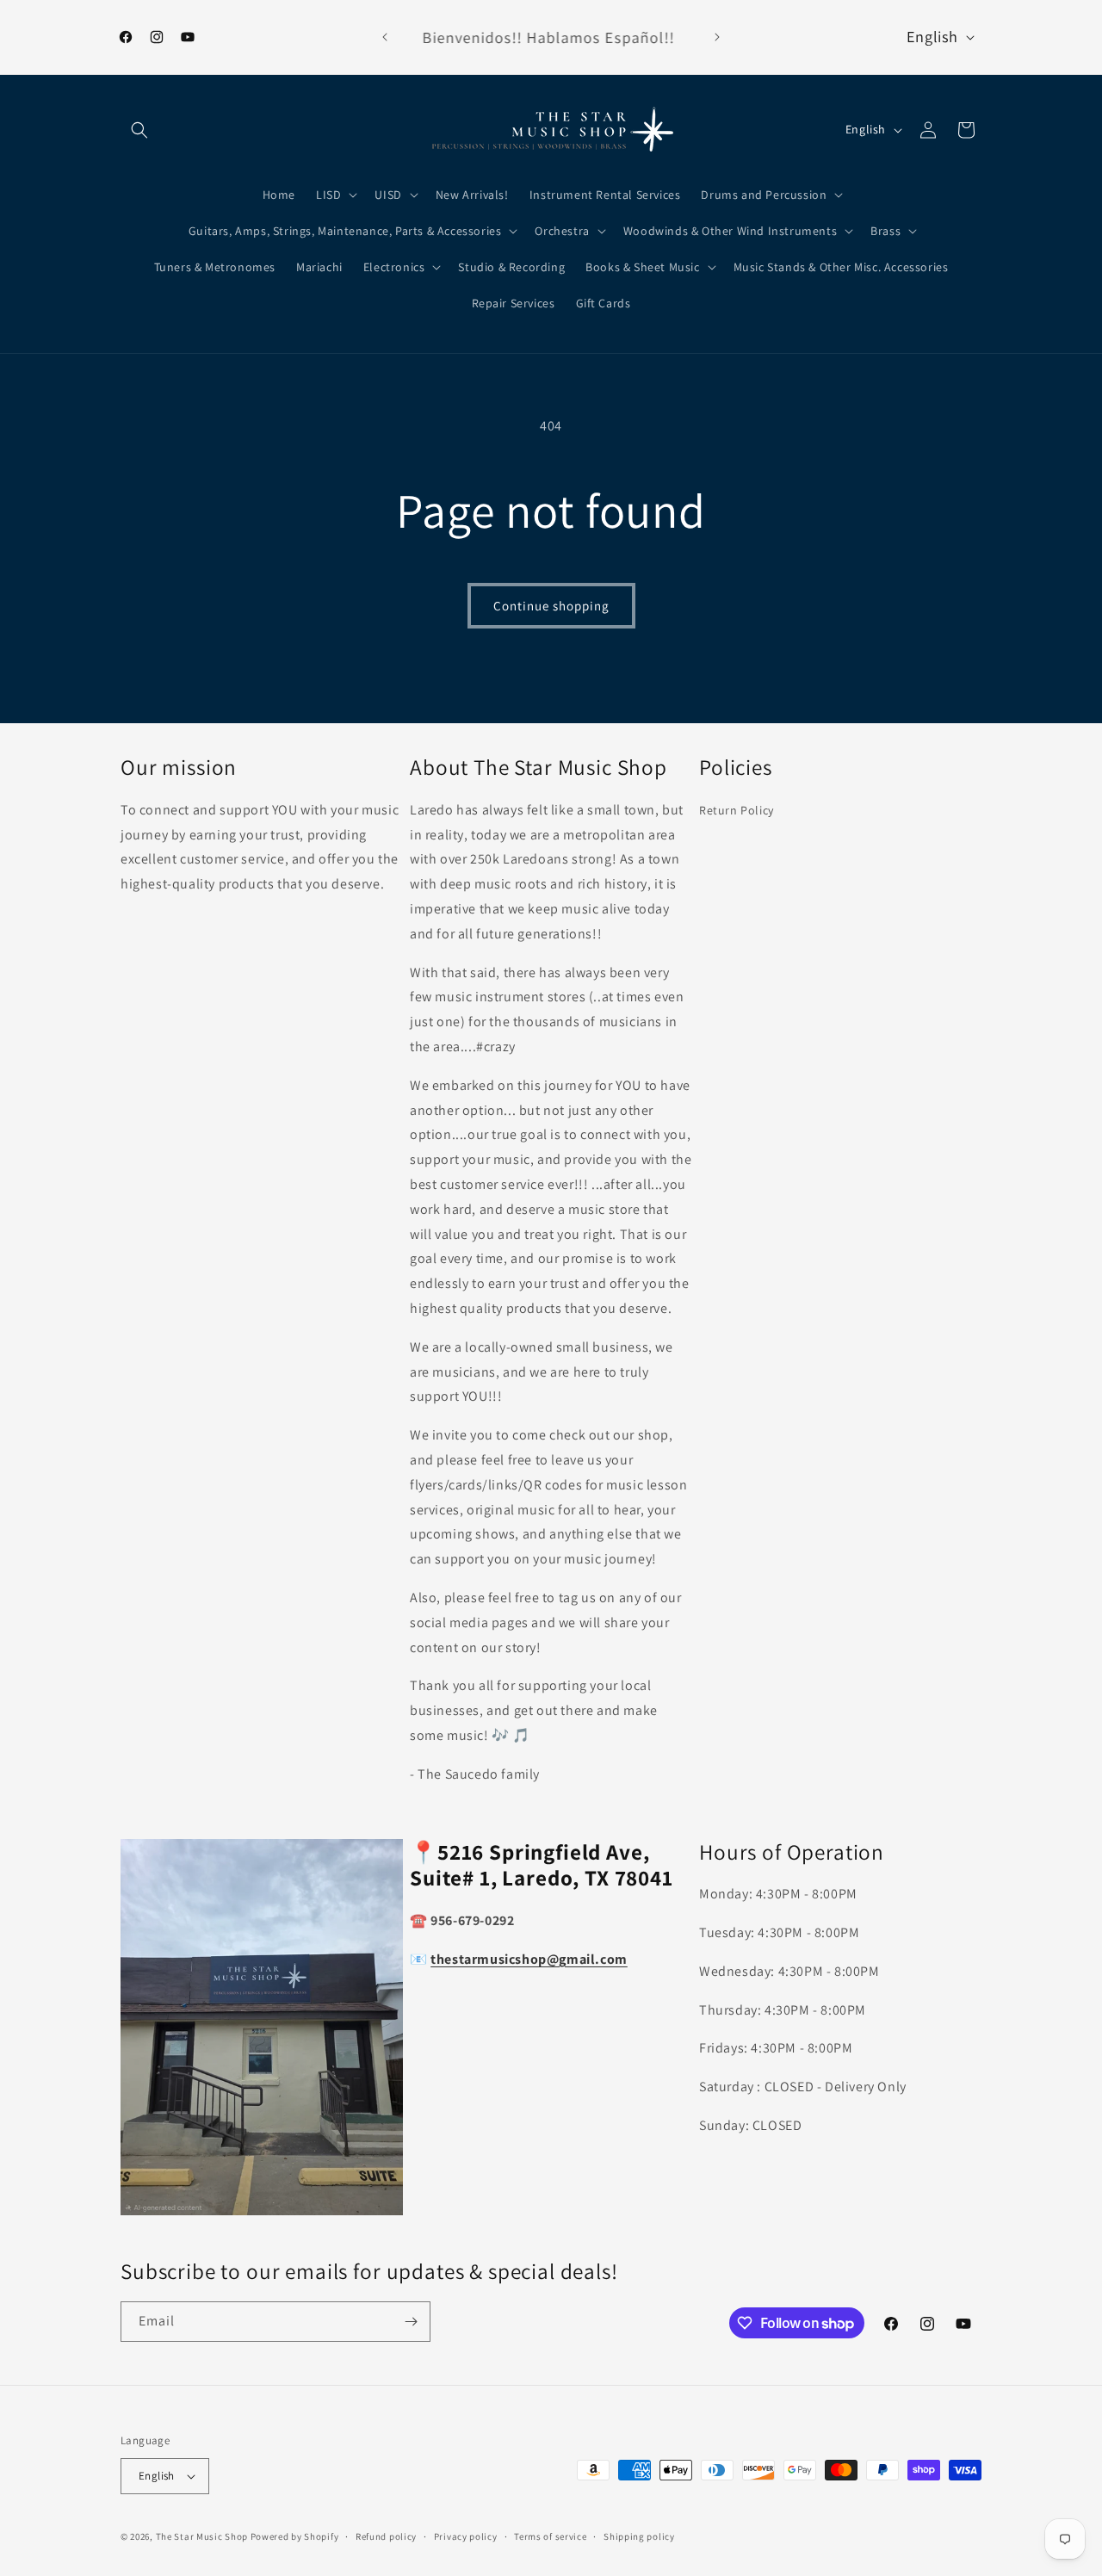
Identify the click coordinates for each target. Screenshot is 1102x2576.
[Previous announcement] (385, 37)
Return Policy (737, 810)
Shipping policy (639, 2536)
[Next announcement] (717, 37)
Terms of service (550, 2536)
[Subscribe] (411, 2322)
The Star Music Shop (202, 2536)
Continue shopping (551, 606)
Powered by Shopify (295, 2536)
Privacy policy (466, 2536)
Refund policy (386, 2536)
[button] (139, 130)
